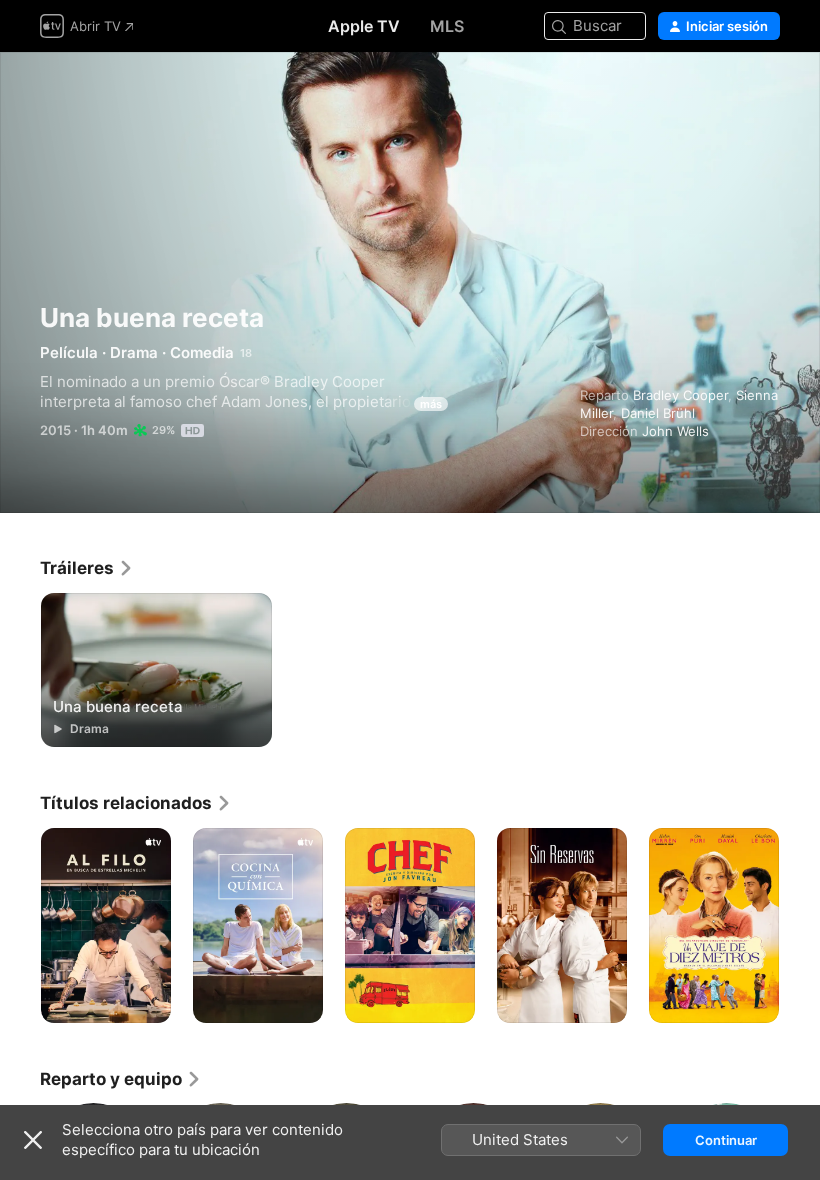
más (431, 404)
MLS (447, 26)
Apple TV (364, 26)
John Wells (675, 431)
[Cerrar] (33, 1140)
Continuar (726, 1140)
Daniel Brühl (658, 413)
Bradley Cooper (680, 395)
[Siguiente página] (800, 926)
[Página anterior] (20, 926)
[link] (87, 568)
